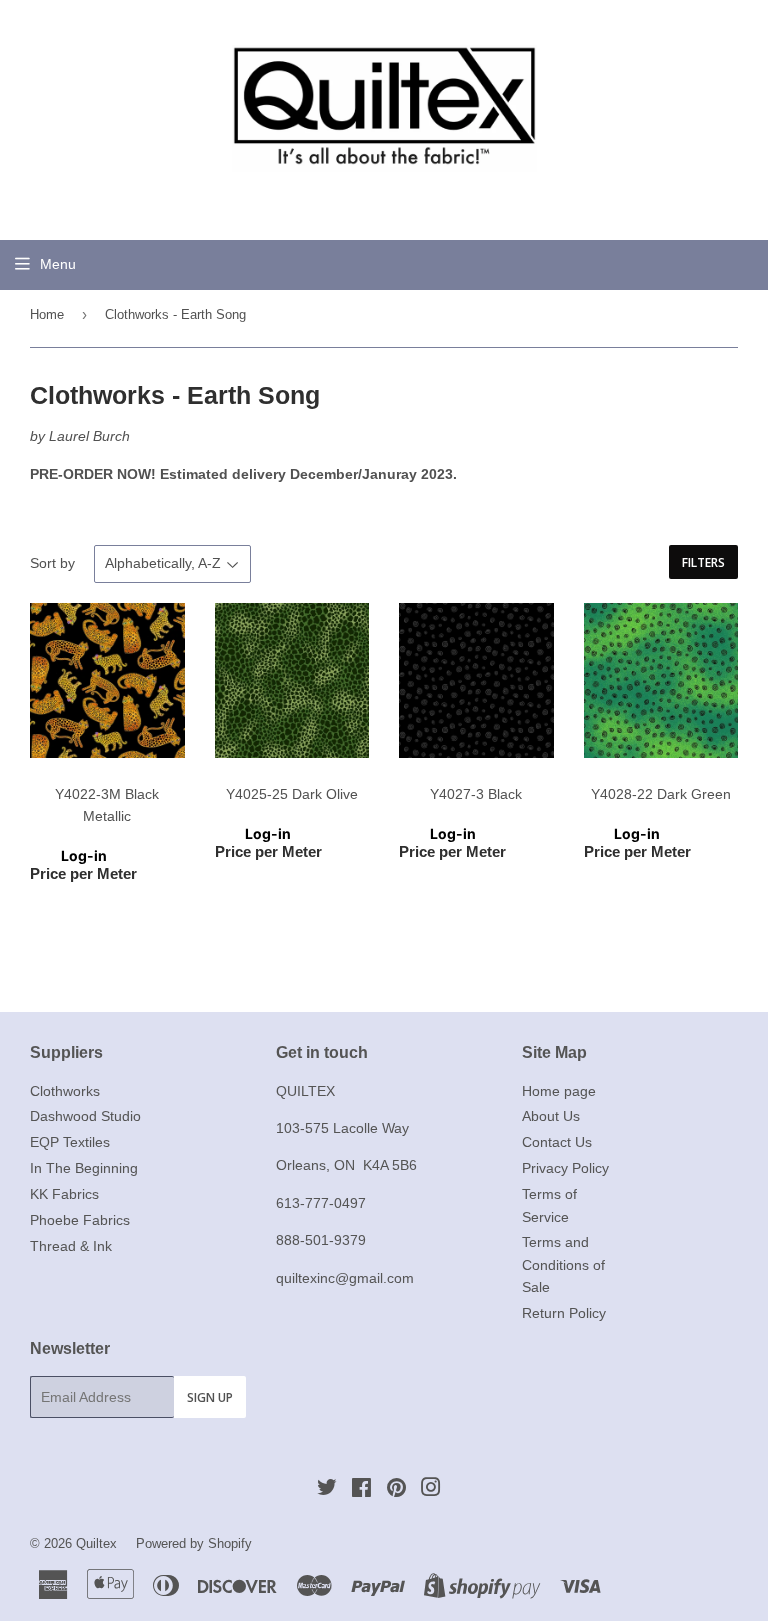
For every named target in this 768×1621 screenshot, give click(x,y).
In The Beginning (84, 1168)
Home (47, 314)
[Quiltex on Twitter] (327, 1490)
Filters (703, 562)
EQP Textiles (70, 1142)
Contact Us (557, 1142)
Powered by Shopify (194, 1543)
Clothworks (65, 1091)
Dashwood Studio (85, 1116)
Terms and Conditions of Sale (563, 1264)
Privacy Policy (565, 1168)
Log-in (84, 855)
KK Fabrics (64, 1194)
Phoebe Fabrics (80, 1220)
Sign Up (210, 1397)
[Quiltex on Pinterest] (396, 1490)
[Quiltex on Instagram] (431, 1490)
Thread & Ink (71, 1246)
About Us (551, 1116)
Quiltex (96, 1543)
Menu (58, 264)
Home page (559, 1091)
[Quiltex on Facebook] (361, 1490)
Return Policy (564, 1313)
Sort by (52, 563)
